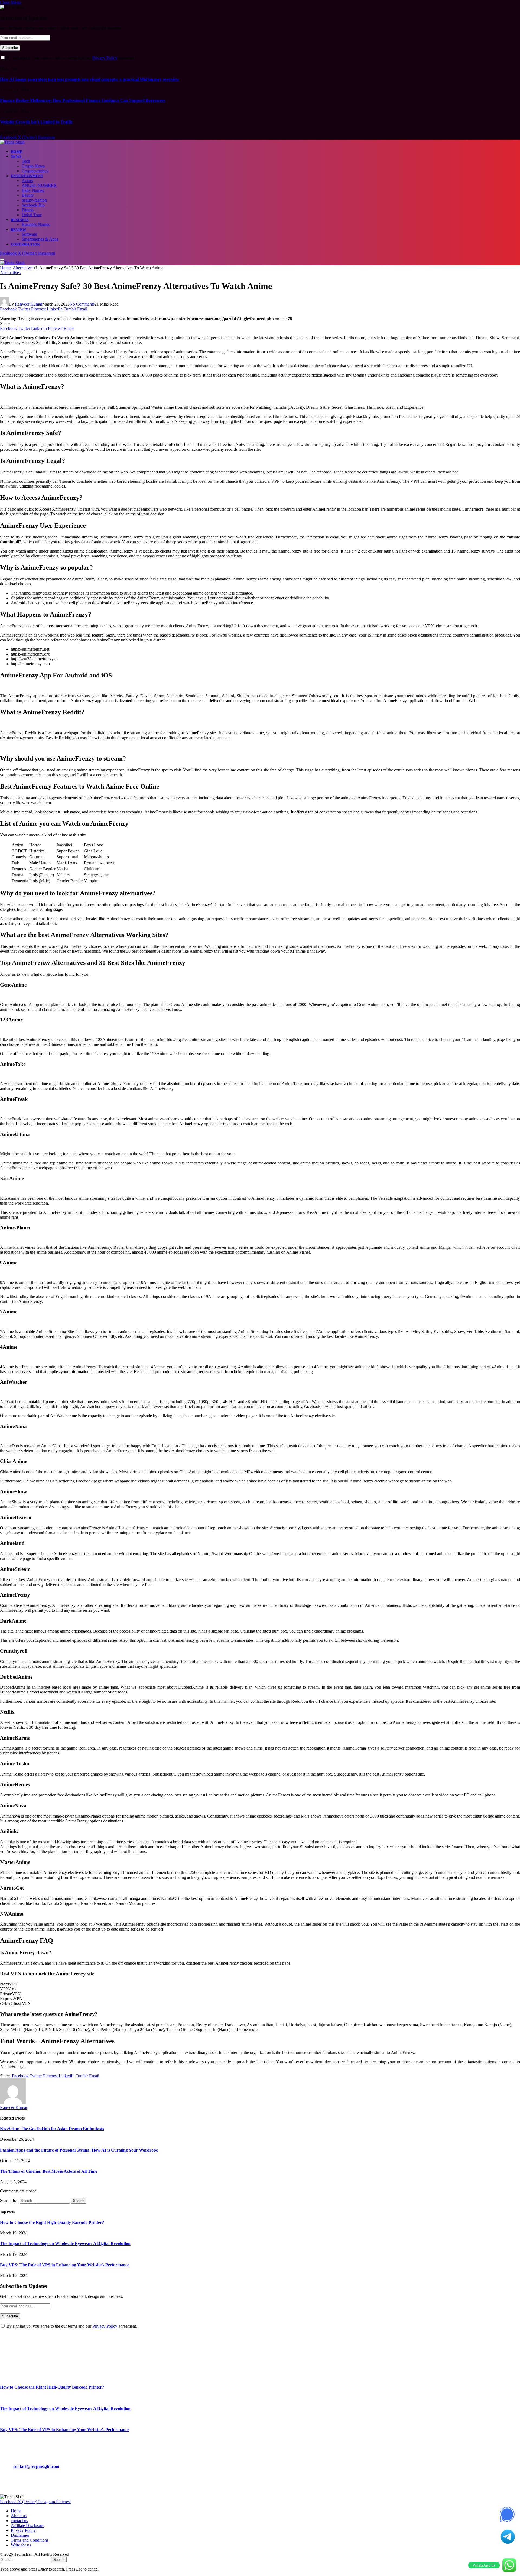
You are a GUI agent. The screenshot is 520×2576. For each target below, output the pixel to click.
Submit (59, 2560)
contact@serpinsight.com (36, 2466)
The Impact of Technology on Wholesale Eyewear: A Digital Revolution (65, 2244)
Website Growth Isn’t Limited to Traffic (36, 122)
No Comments (82, 304)
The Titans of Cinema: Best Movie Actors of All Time (49, 2171)
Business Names (36, 224)
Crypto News (33, 166)
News (16, 156)
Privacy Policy (105, 58)
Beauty (28, 195)
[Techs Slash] (12, 142)
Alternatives (10, 273)
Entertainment (27, 176)
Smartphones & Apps (40, 239)
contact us (19, 2521)
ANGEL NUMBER (39, 185)
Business (20, 220)
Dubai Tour (32, 215)
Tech (26, 161)
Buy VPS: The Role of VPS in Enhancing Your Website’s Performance (65, 2265)
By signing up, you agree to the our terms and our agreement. (71, 58)
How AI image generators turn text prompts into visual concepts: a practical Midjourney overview (90, 79)
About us (19, 2516)
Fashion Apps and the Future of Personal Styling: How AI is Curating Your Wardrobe (79, 2150)
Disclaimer (20, 2535)
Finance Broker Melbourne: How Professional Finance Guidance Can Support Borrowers (83, 100)
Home (17, 152)
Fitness (28, 210)
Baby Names (33, 190)
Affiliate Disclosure (27, 2525)
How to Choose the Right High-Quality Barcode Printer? (52, 2222)
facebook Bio (33, 205)
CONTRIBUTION (25, 244)
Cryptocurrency (35, 171)
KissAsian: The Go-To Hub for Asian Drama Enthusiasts (52, 2129)
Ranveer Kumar (29, 304)
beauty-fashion (34, 200)
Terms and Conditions (30, 2540)
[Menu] (2, 259)
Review (18, 230)
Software (29, 234)
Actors (27, 181)
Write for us (21, 2545)
